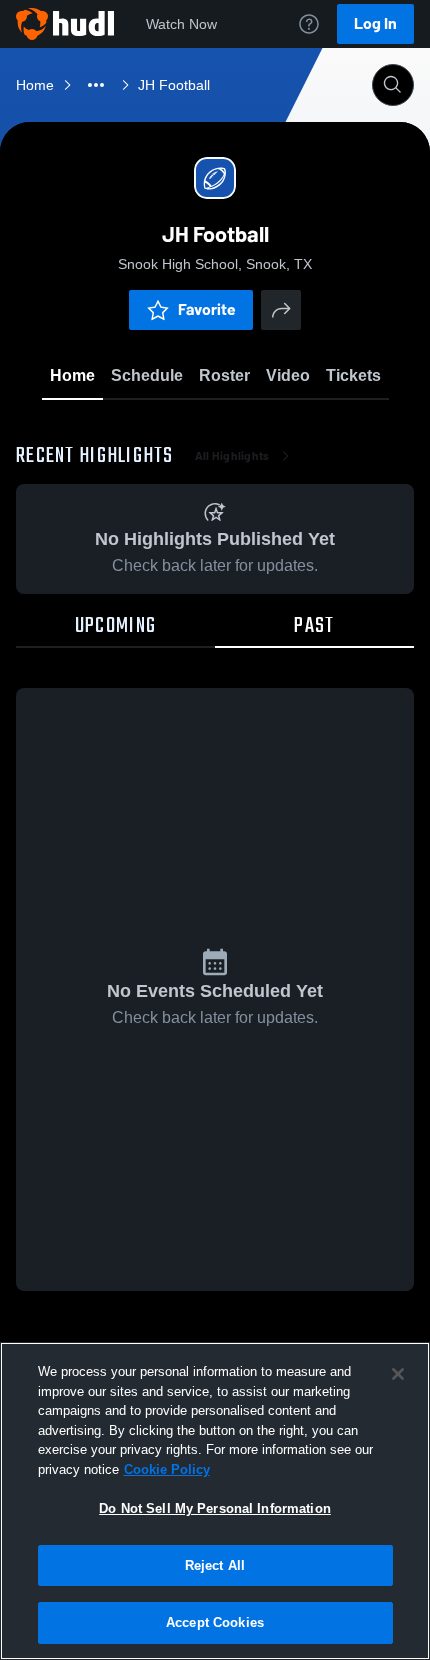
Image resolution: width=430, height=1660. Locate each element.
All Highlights (232, 456)
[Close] (398, 1374)
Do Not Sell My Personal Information (215, 1508)
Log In (375, 23)
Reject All (215, 1565)
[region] (215, 1501)
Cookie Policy (167, 1469)
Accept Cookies (215, 1622)
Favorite (207, 309)
